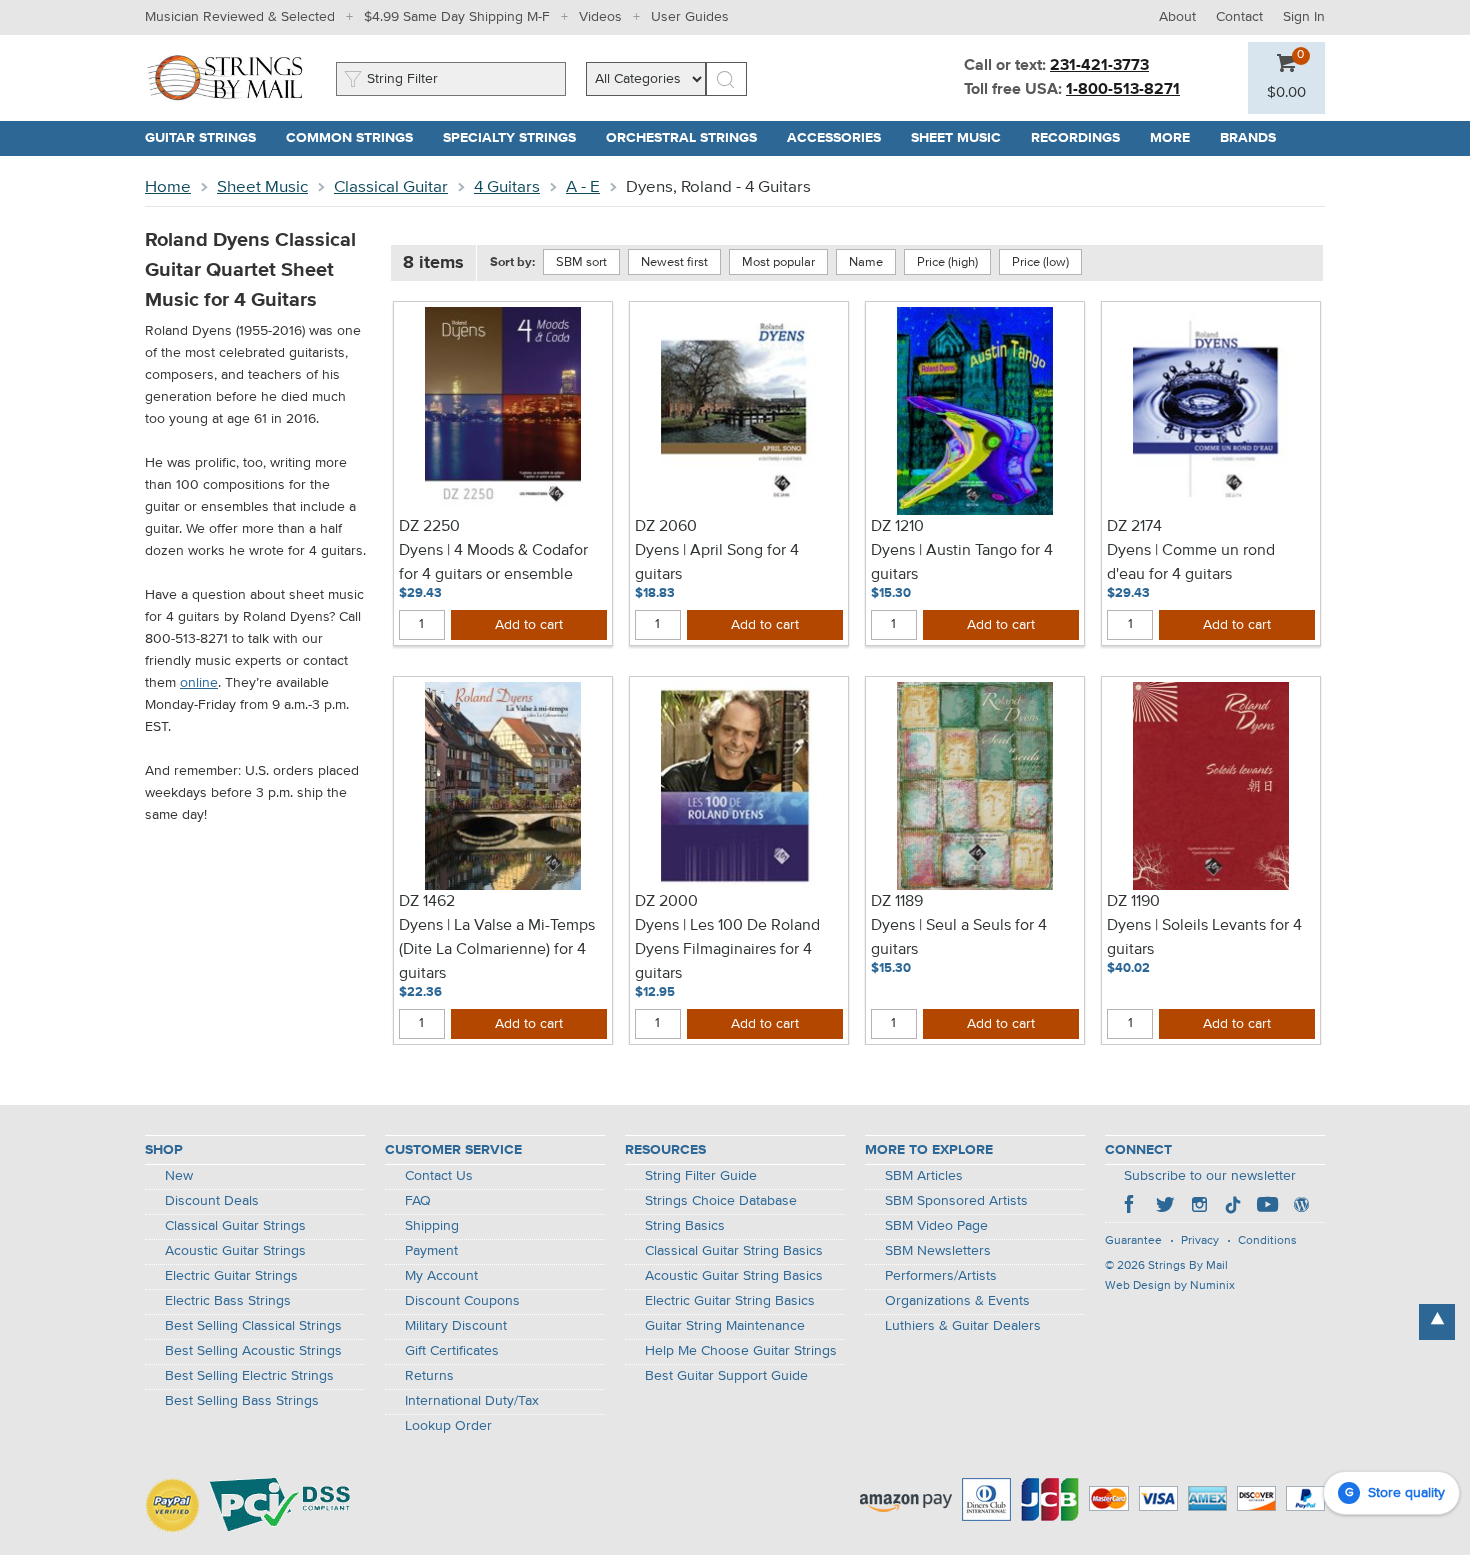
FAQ (418, 1201)
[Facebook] (1131, 1207)
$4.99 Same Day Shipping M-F (457, 17)
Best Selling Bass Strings (242, 1401)
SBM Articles (924, 1176)
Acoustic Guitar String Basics (734, 1276)
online (199, 683)
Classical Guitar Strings (235, 1226)
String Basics (685, 1226)
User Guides (690, 17)
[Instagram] (1199, 1207)
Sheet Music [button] (963, 138)
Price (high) (947, 262)
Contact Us (439, 1176)
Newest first (674, 262)
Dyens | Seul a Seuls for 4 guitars (959, 938)
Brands (1248, 138)
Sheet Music (262, 187)
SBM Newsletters (938, 1251)
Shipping (432, 1226)
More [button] (1177, 138)
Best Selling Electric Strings (249, 1376)
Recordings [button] (1083, 138)
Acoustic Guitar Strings (235, 1251)
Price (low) (1040, 262)
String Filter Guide (701, 1176)
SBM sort (581, 262)
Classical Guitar (391, 187)
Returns (429, 1376)
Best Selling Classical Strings (253, 1326)
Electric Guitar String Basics (730, 1301)
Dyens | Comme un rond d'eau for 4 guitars (1191, 563)
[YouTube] (1267, 1207)
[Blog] (1301, 1207)
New (179, 1176)
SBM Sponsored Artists (956, 1201)
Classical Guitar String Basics (734, 1251)
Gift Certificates (452, 1351)
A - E (583, 187)
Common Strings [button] (357, 138)
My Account (441, 1276)
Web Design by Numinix (1170, 1286)
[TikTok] (1233, 1207)
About (1177, 17)
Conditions (1267, 1241)
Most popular (778, 262)
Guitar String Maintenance (725, 1326)
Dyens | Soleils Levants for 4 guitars (1204, 938)
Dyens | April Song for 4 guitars (717, 563)
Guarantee (1133, 1241)
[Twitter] (1165, 1207)
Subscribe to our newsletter (1210, 1176)
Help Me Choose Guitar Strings (741, 1351)
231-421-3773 (1099, 66)
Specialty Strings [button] (517, 138)
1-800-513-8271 (1123, 90)
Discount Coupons (462, 1301)
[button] (1286, 93)
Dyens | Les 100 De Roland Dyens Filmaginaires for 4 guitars (727, 950)
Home (168, 187)
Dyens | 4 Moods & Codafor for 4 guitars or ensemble (493, 563)
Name (866, 262)
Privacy (1200, 1241)
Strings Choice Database (721, 1201)
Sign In (1304, 17)
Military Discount (456, 1326)
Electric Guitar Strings (231, 1276)
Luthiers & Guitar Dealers (963, 1326)
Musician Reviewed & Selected (240, 17)
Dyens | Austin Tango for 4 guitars (962, 563)
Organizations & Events (957, 1301)
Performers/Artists (941, 1276)
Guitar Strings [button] (208, 138)
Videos (600, 17)
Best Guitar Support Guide (726, 1376)
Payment (431, 1251)
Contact (1239, 17)
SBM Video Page (936, 1226)
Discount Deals (212, 1201)
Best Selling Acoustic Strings (253, 1351)
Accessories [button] (841, 138)
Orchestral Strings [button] (689, 138)
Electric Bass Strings (228, 1301)
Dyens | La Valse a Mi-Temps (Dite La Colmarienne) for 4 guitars (497, 950)
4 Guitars (507, 187)
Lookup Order (448, 1426)
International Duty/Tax (472, 1401)
